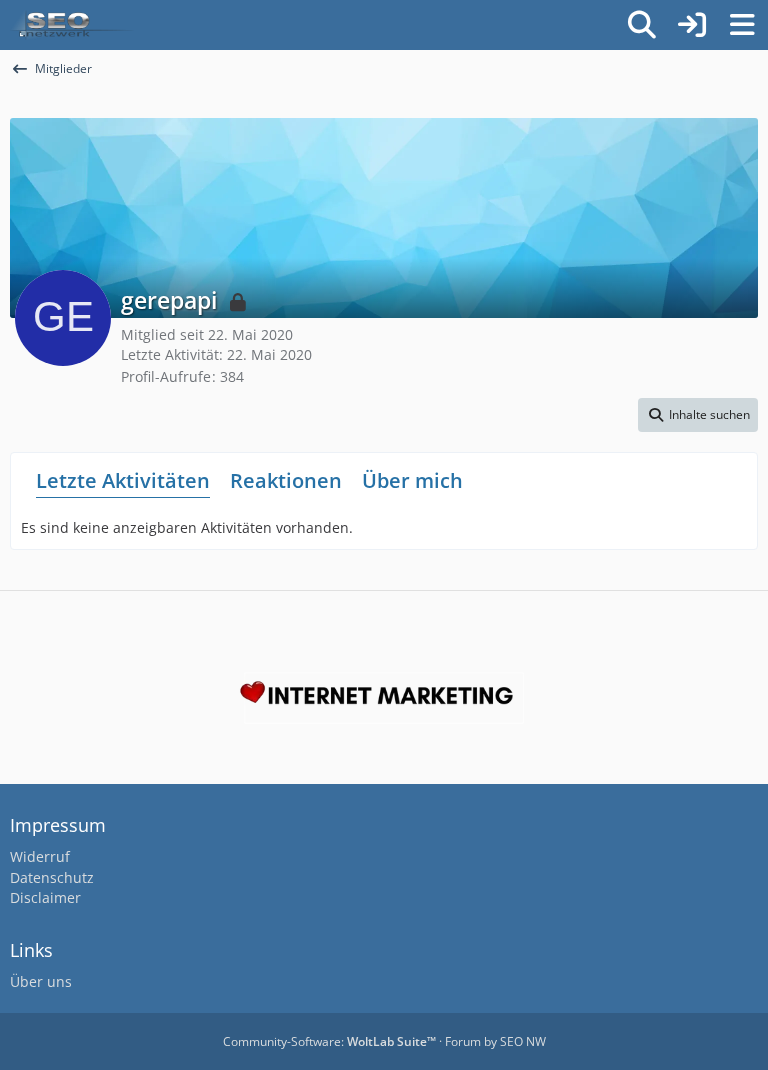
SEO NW (523, 1041)
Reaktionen (286, 480)
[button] (698, 415)
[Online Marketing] (72, 25)
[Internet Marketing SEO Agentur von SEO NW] (384, 698)
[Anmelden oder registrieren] (692, 25)
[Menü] (742, 25)
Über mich (412, 480)
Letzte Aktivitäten (123, 480)
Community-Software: (329, 1041)
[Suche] (642, 25)
